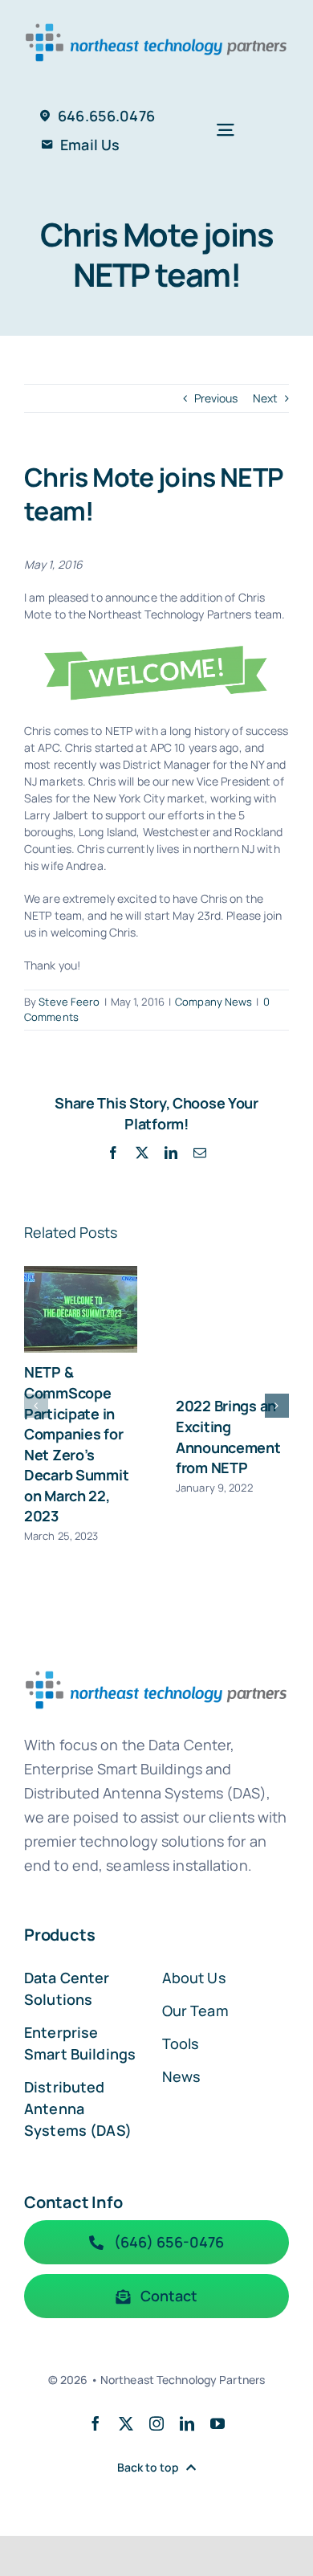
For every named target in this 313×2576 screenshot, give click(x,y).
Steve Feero (69, 1002)
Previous (216, 398)
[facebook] (96, 2423)
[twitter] (126, 2423)
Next (265, 398)
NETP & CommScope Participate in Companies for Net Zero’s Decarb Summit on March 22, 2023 (76, 1444)
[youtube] (217, 2423)
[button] (36, 1406)
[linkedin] (187, 2423)
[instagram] (156, 2423)
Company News (213, 1002)
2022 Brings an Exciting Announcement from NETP (228, 1437)
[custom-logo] (156, 21)
